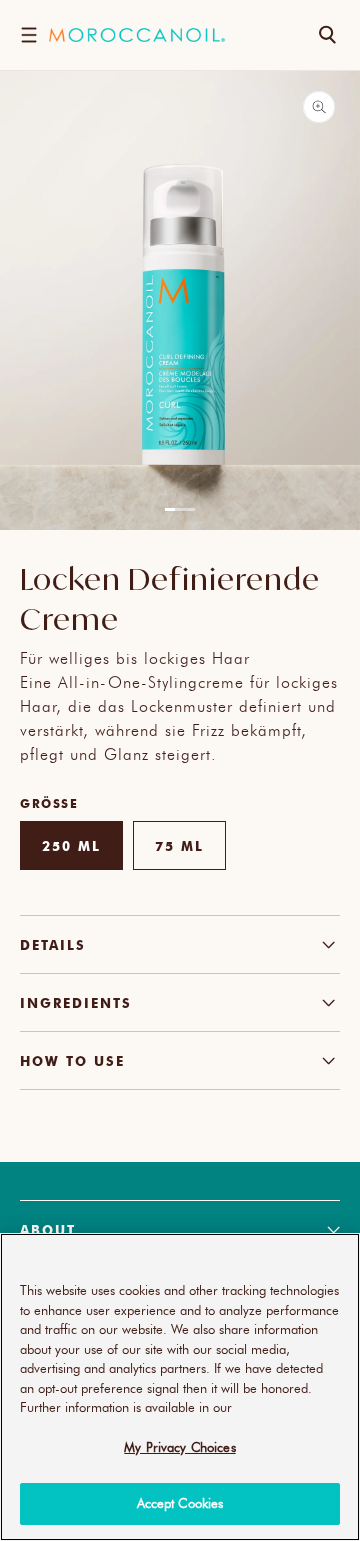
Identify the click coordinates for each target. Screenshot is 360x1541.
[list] (180, 311)
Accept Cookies (180, 1503)
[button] (28, 35)
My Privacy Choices (179, 1447)
